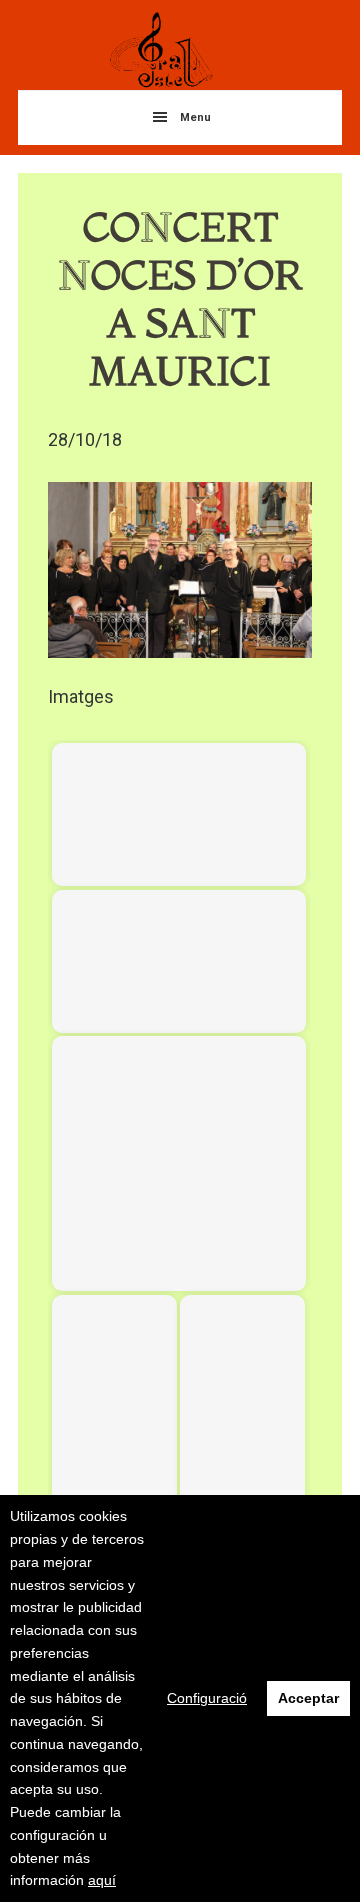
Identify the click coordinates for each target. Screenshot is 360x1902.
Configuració (207, 1698)
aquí (102, 1880)
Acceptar (308, 1698)
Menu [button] (195, 117)
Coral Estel (180, 50)
